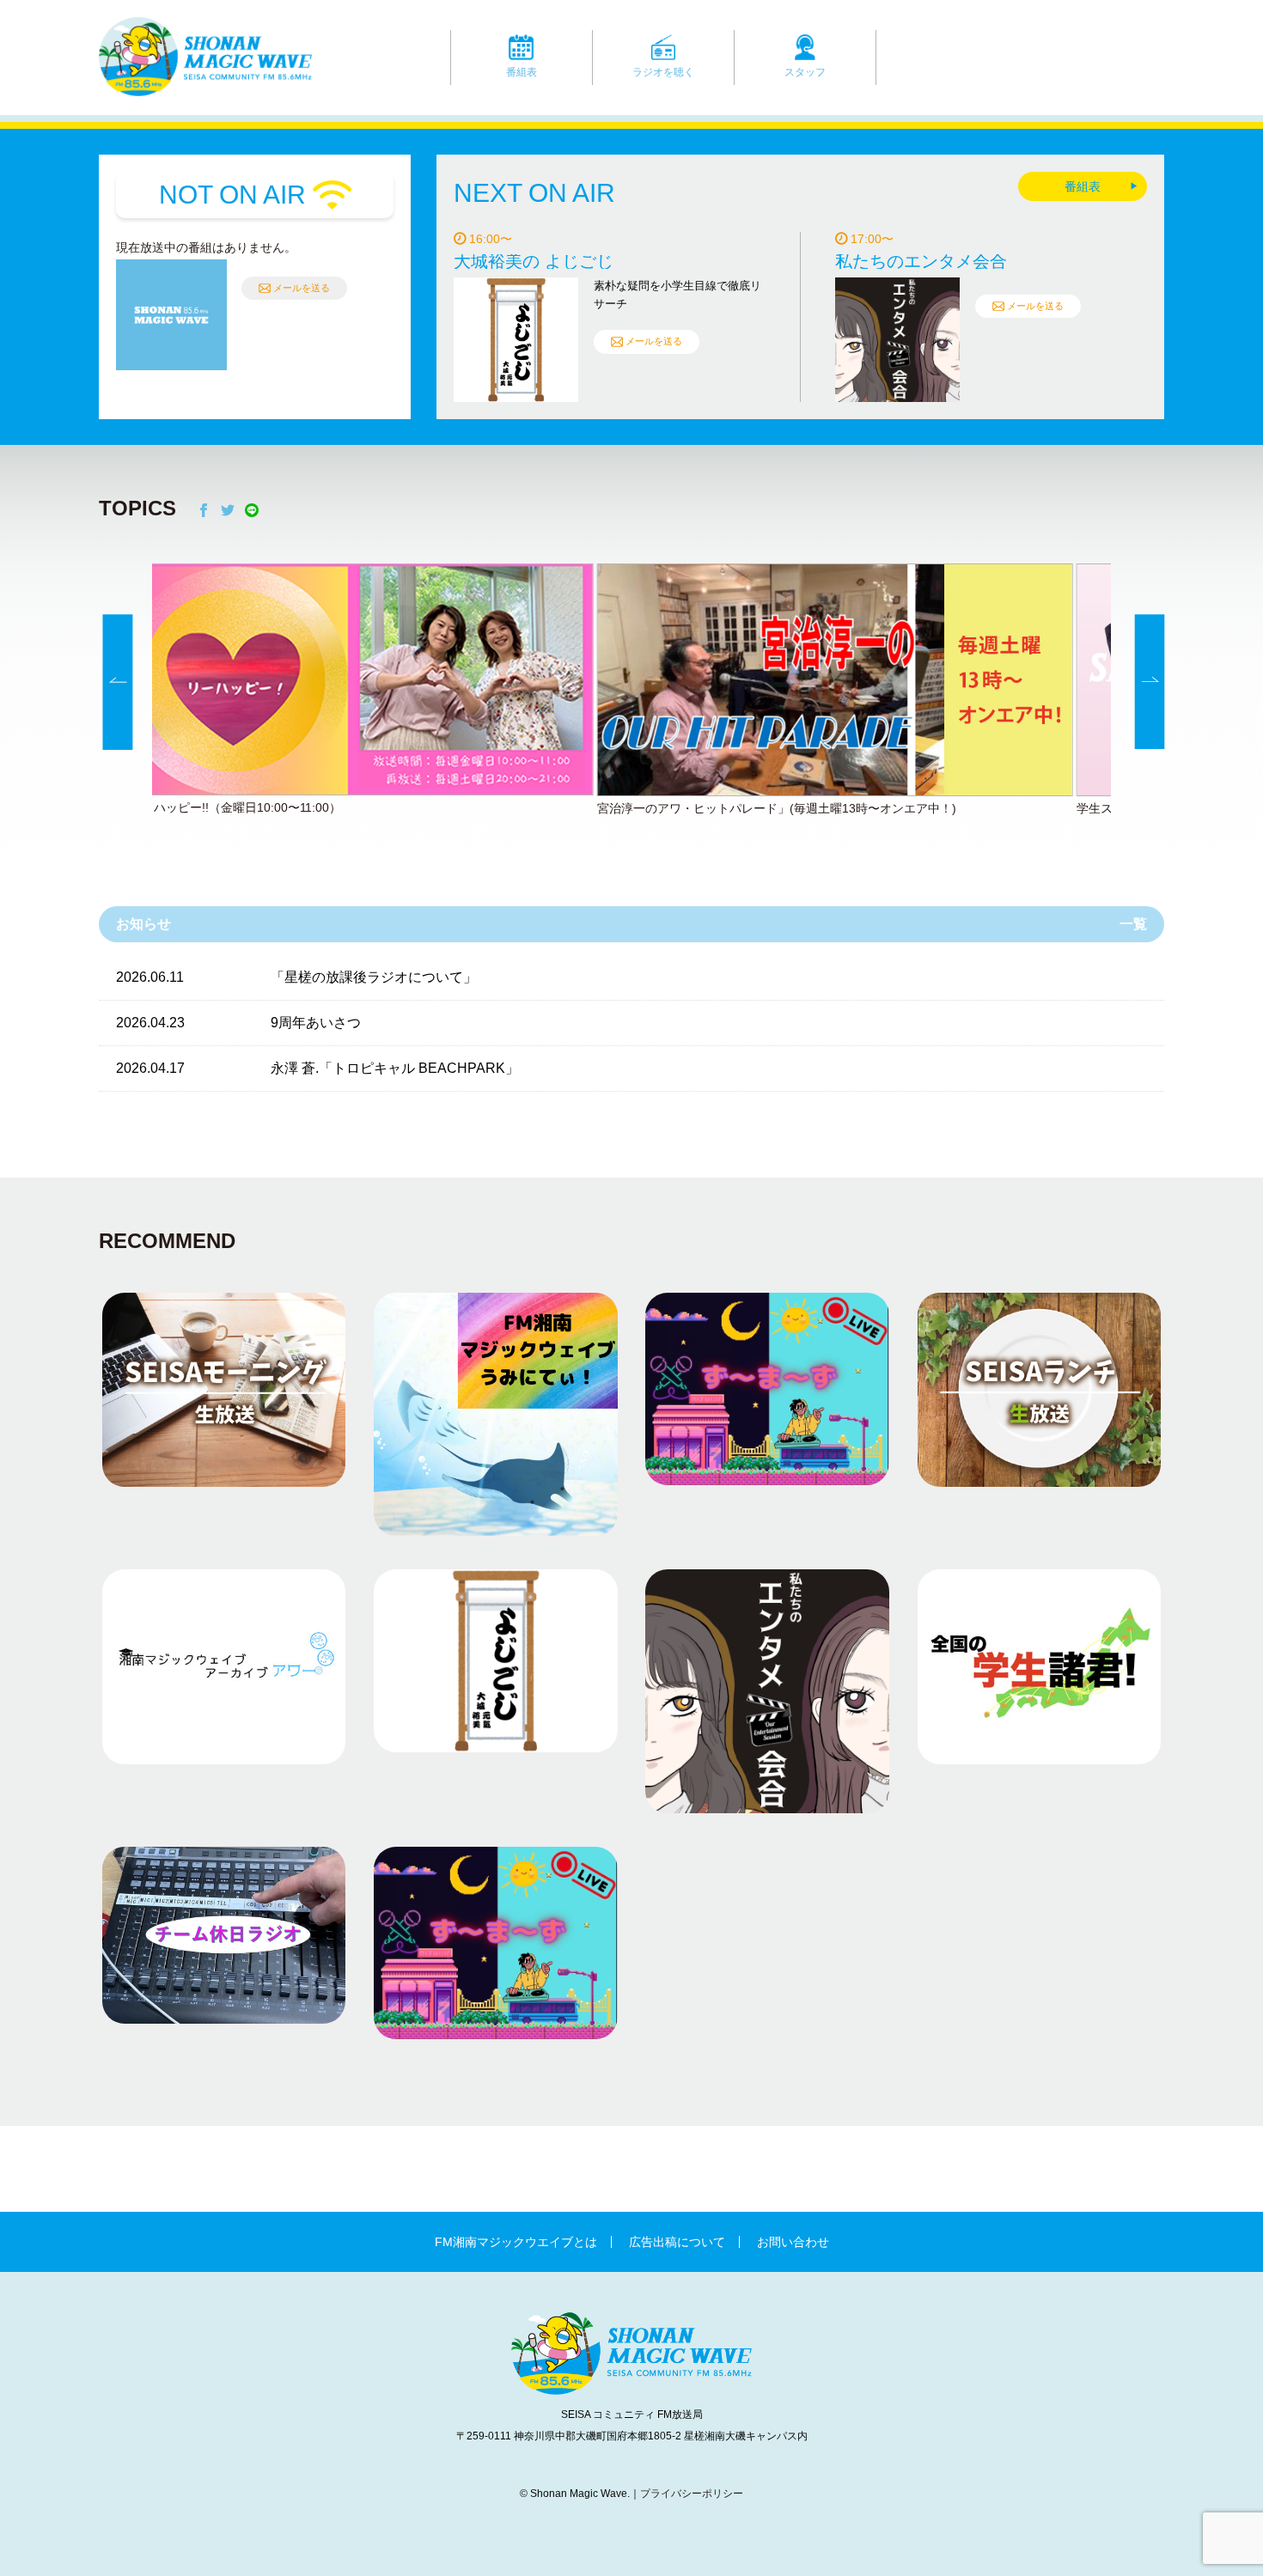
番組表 (522, 72)
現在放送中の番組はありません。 (206, 247)
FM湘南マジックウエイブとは (516, 2242)
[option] (631, 692)
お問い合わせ (793, 2242)
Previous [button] (118, 683)
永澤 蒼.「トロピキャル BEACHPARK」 (395, 1068)
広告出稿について (677, 2242)
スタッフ (805, 72)
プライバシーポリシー (692, 2494)
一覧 (1133, 924)
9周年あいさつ (316, 1023)
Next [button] (1150, 683)
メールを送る (302, 288)
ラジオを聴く (663, 72)
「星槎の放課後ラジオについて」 (374, 977)
